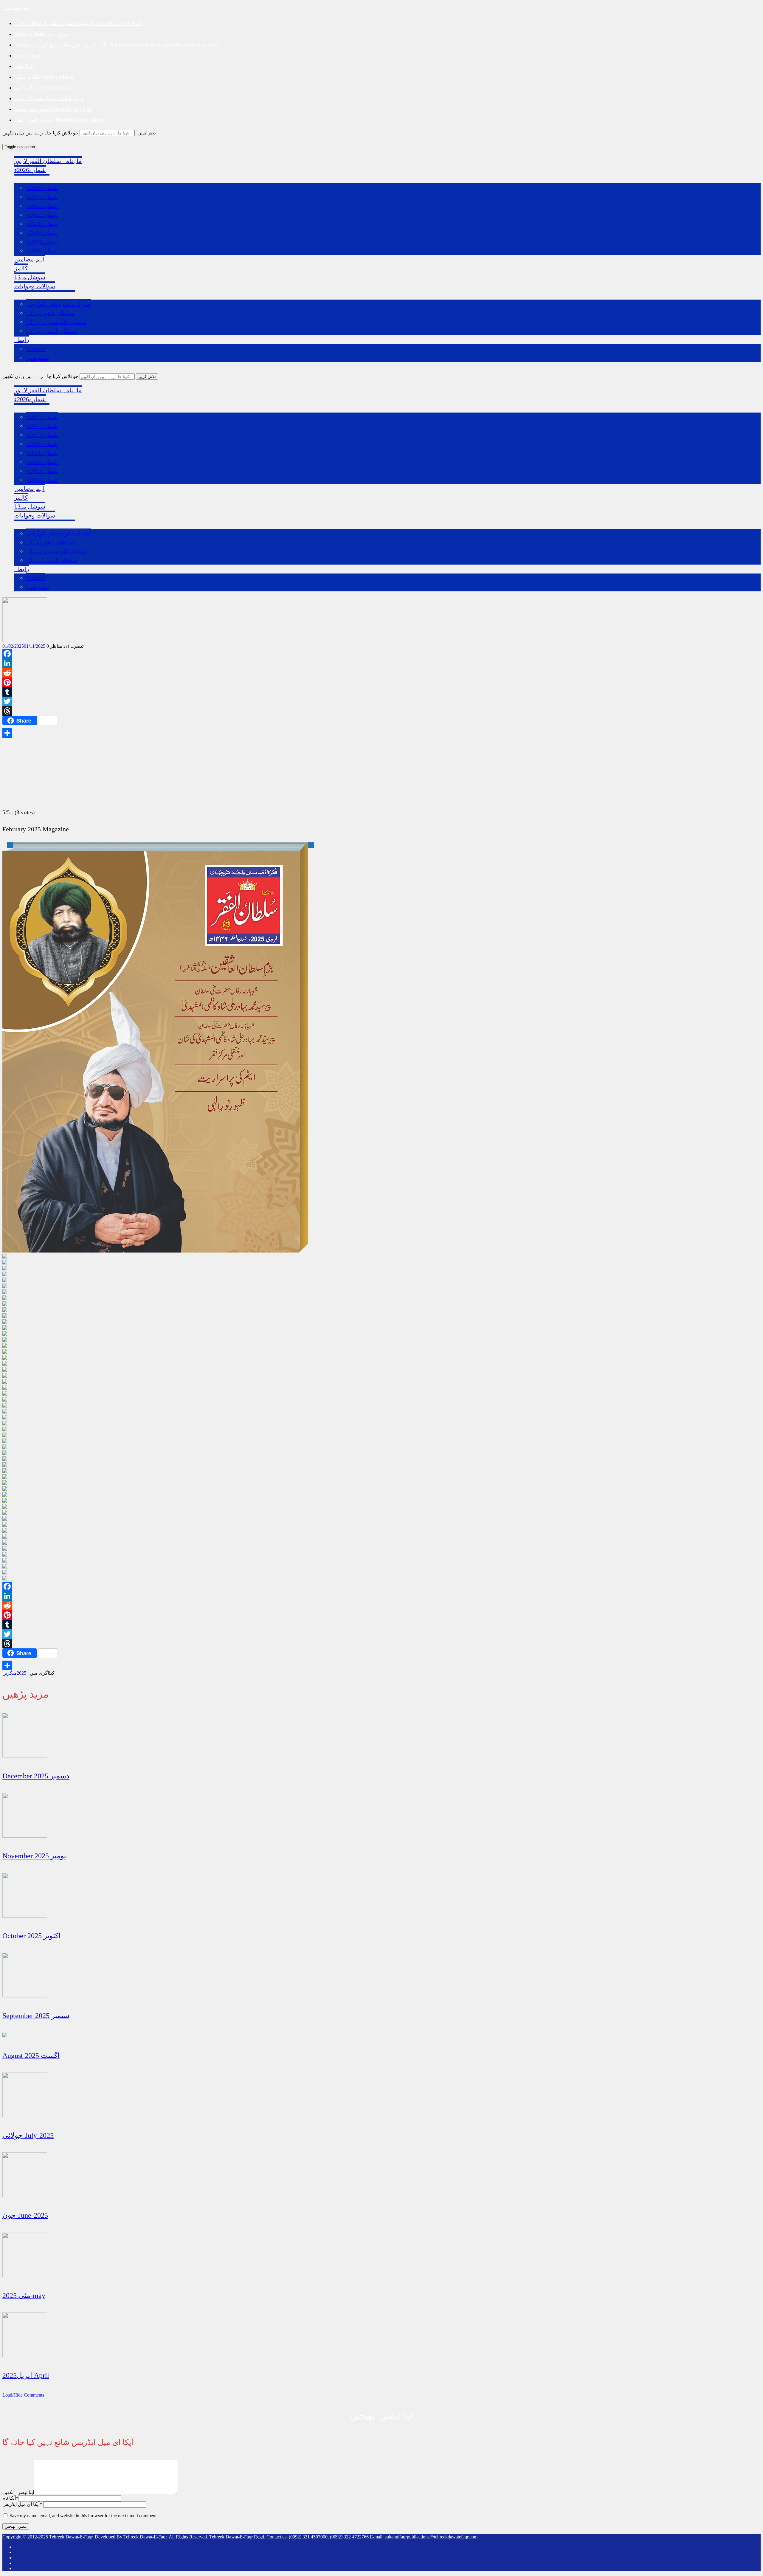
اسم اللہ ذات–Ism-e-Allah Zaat (49, 98)
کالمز (21, 268)
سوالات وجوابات (35, 286)
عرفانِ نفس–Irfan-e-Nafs (42, 88)
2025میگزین (14, 1673)
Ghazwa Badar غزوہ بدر (41, 34)
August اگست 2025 (31, 2056)
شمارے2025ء (42, 188)
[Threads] (381, 711)
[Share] (381, 733)
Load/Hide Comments (23, 2395)
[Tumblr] (381, 692)
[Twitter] (381, 701)
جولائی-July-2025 (28, 2135)
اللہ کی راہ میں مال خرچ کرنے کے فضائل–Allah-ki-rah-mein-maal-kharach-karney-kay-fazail (117, 45)
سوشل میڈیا (30, 277)
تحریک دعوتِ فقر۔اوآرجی (59, 304)
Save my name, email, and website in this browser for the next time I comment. (84, 2516)
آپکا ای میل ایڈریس (22, 2504)
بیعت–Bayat (27, 55)
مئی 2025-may (24, 2296)
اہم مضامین (30, 259)
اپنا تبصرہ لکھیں (18, 2492)
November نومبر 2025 (34, 1856)
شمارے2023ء (42, 206)
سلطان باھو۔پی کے (50, 313)
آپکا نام (10, 2498)
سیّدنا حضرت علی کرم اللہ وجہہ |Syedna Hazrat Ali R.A (78, 23)
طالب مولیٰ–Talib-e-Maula (44, 77)
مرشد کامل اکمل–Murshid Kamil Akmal (59, 120)
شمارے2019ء (42, 241)
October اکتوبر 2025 (31, 1936)
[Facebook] (381, 654)
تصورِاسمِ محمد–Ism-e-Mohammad (53, 109)
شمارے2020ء (42, 233)
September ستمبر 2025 (36, 2016)
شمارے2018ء (42, 250)
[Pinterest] (381, 682)
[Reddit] (381, 673)
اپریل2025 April (26, 2375)
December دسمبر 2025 (36, 1776)
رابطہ (22, 340)
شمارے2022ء (42, 215)
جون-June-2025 (25, 2215)
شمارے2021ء (42, 224)
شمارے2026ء (30, 170)
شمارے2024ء (42, 197)
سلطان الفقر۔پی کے (52, 331)
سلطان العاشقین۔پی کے (57, 322)
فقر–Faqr (25, 66)
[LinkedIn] (381, 663)
